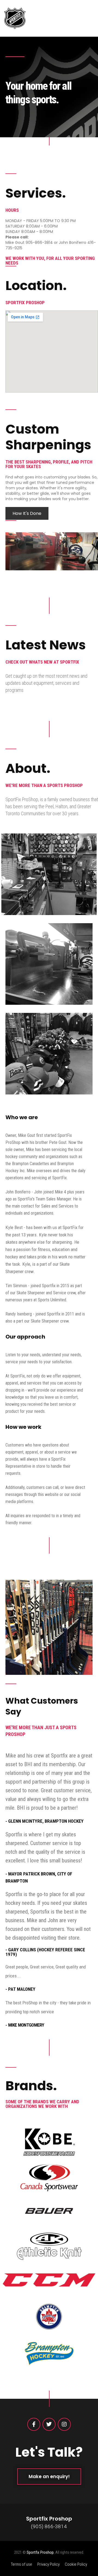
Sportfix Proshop (40, 2552)
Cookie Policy (76, 2564)
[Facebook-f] (34, 2424)
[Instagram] (64, 2424)
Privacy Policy (48, 2564)
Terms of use (22, 2564)
